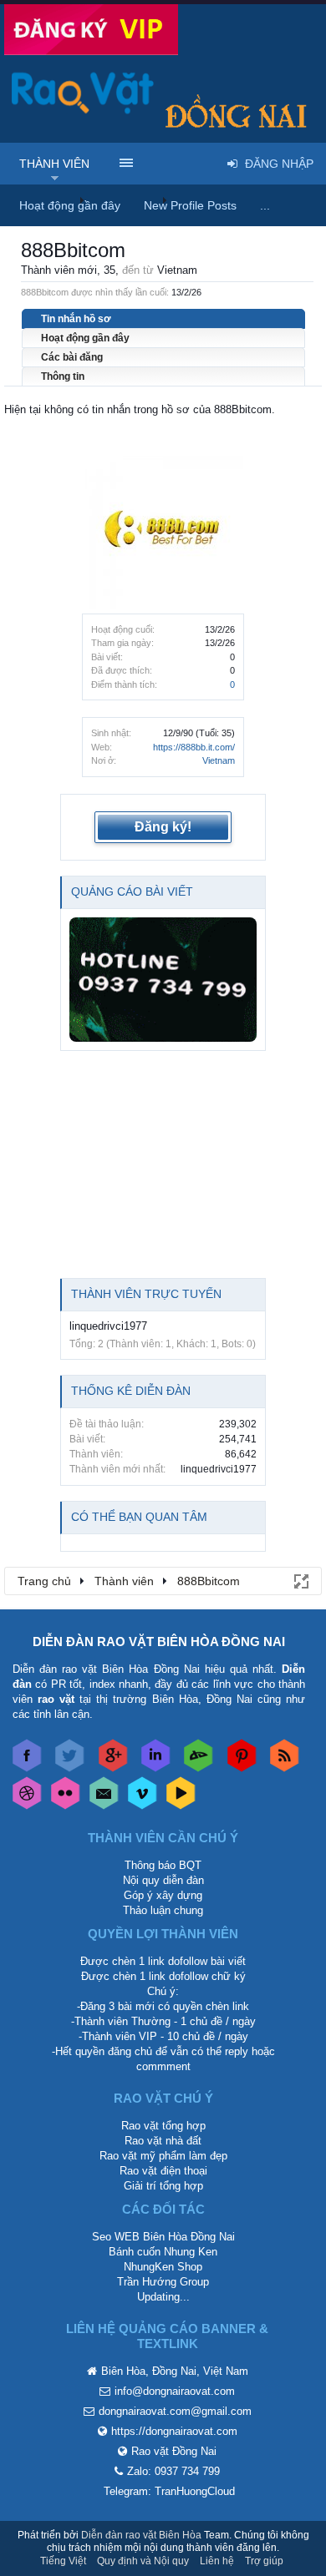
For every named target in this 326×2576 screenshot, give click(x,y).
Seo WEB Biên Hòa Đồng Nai (163, 2237)
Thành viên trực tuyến (146, 1294)
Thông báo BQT (163, 1865)
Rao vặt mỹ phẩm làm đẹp (163, 2156)
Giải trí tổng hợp (163, 2186)
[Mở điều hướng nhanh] (300, 1580)
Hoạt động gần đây (85, 338)
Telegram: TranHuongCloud (169, 2491)
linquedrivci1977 (108, 1326)
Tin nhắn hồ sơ (76, 319)
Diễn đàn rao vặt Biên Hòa (141, 2535)
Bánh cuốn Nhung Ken (163, 2252)
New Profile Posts (190, 205)
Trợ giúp (264, 2561)
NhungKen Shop (163, 2267)
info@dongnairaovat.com (175, 2391)
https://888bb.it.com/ (194, 747)
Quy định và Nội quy (143, 2561)
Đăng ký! (163, 827)
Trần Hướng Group (163, 2282)
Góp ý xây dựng (163, 1895)
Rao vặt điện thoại (163, 2171)
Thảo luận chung (163, 1910)
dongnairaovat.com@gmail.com (175, 2411)
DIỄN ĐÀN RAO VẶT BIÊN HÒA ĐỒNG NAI (159, 1642)
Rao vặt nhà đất (163, 2141)
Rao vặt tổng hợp (163, 2126)
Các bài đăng (72, 357)
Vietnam (219, 760)
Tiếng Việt (63, 2561)
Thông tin (63, 376)
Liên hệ (217, 2561)
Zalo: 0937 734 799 (173, 2471)
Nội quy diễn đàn (163, 1880)
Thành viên (54, 164)
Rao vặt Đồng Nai (174, 2451)
